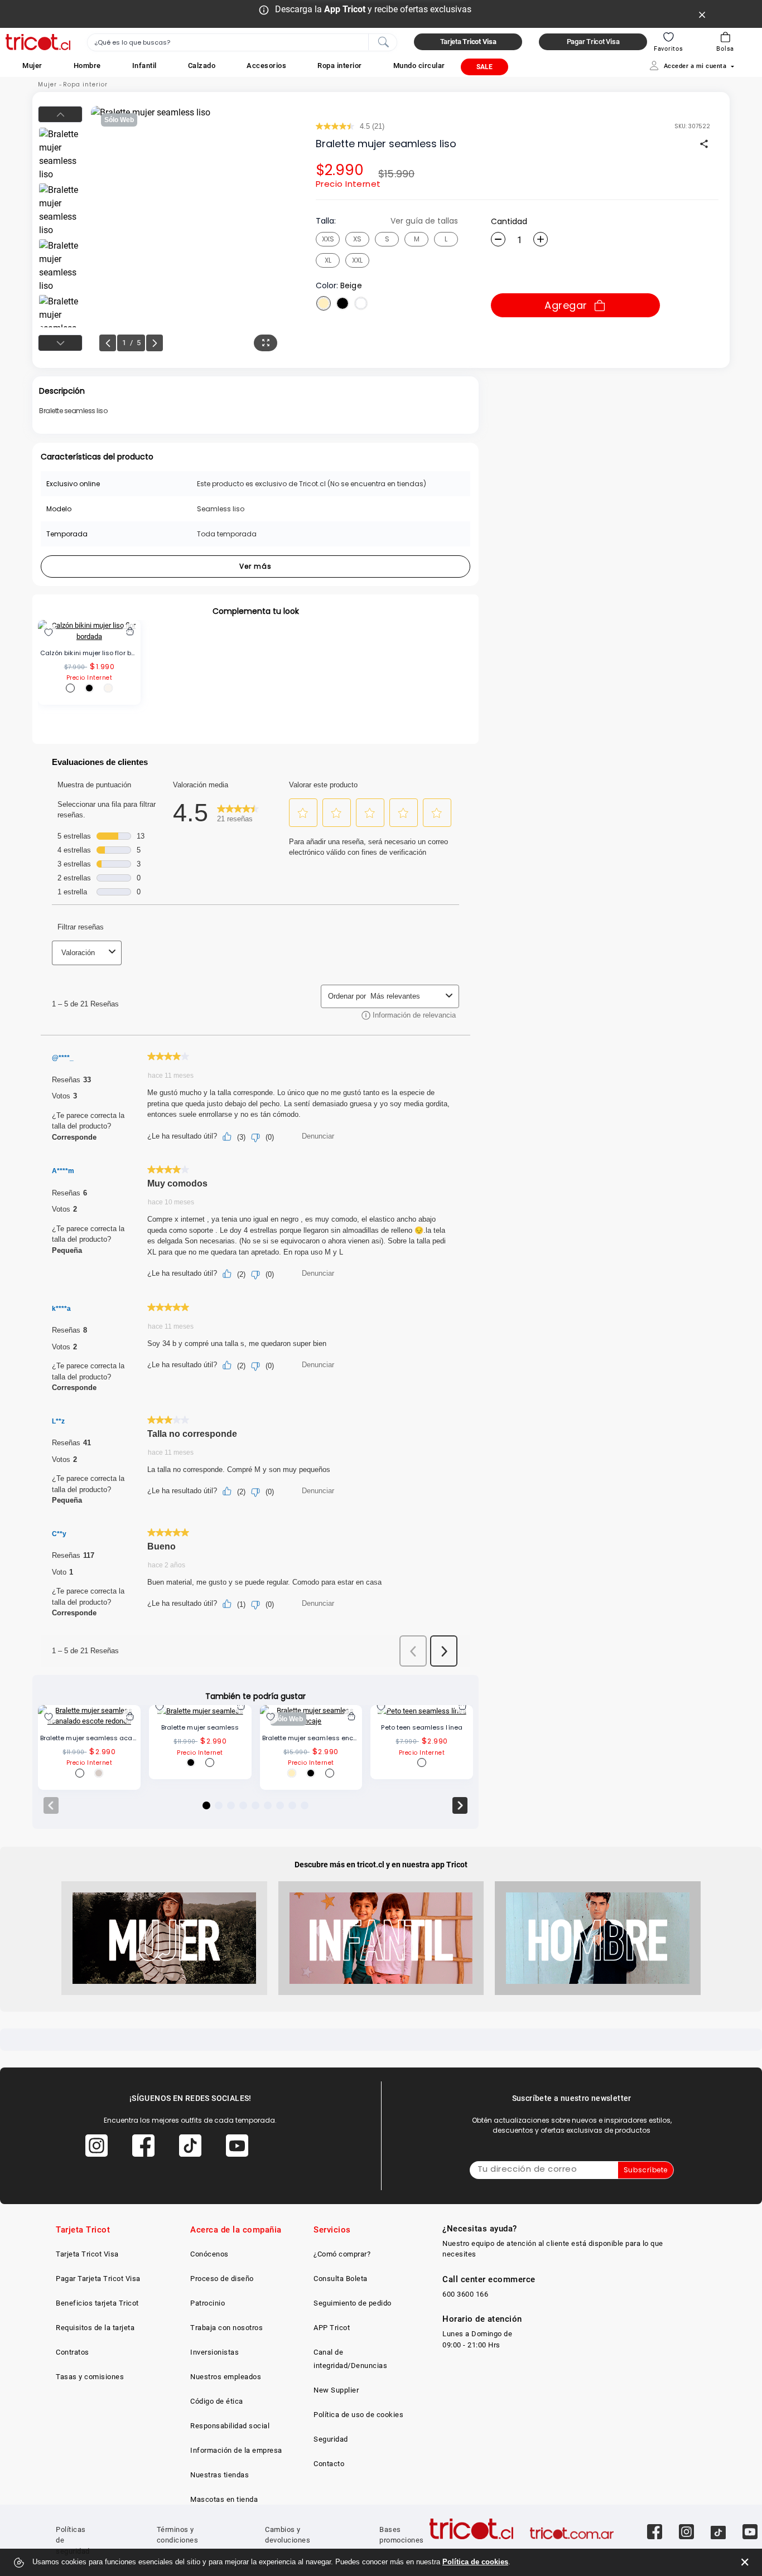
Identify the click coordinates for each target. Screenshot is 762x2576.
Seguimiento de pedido (353, 2303)
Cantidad (509, 221)
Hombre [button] (87, 66)
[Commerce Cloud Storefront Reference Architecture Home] (38, 42)
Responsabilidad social (230, 2426)
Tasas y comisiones (90, 2377)
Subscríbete (646, 2170)
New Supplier (336, 2390)
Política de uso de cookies (358, 2415)
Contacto (329, 2464)
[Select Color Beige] (324, 303)
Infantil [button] (144, 66)
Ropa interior (85, 84)
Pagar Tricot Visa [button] (593, 42)
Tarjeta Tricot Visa (87, 2254)
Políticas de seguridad (73, 2540)
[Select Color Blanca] (361, 303)
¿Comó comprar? (342, 2254)
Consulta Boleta (341, 2279)
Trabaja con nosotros (226, 2328)
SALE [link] (484, 67)
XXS (328, 239)
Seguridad (331, 2439)
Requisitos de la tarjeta (95, 2328)
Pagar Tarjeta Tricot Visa (98, 2279)
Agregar (566, 305)
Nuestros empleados (226, 2377)
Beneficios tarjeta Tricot (97, 2303)
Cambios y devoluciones (288, 2535)
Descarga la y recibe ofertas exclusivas (373, 9)
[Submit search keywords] (383, 41)
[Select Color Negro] (343, 303)
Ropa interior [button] (340, 66)
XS (357, 239)
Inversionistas (214, 2352)
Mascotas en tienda (224, 2499)
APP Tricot (332, 2328)
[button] (32, 66)
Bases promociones (402, 2535)
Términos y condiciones (178, 2535)
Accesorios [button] (266, 66)
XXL (357, 260)
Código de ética (217, 2401)
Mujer (47, 84)
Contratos (73, 2352)
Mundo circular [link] (419, 66)
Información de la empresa (236, 2450)
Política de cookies (475, 2562)
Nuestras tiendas (220, 2475)
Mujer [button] (32, 66)
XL (328, 260)
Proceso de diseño (222, 2279)
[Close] (702, 14)
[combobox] (242, 42)
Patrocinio (208, 2303)
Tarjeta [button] (468, 42)
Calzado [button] (202, 66)
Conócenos (209, 2254)
